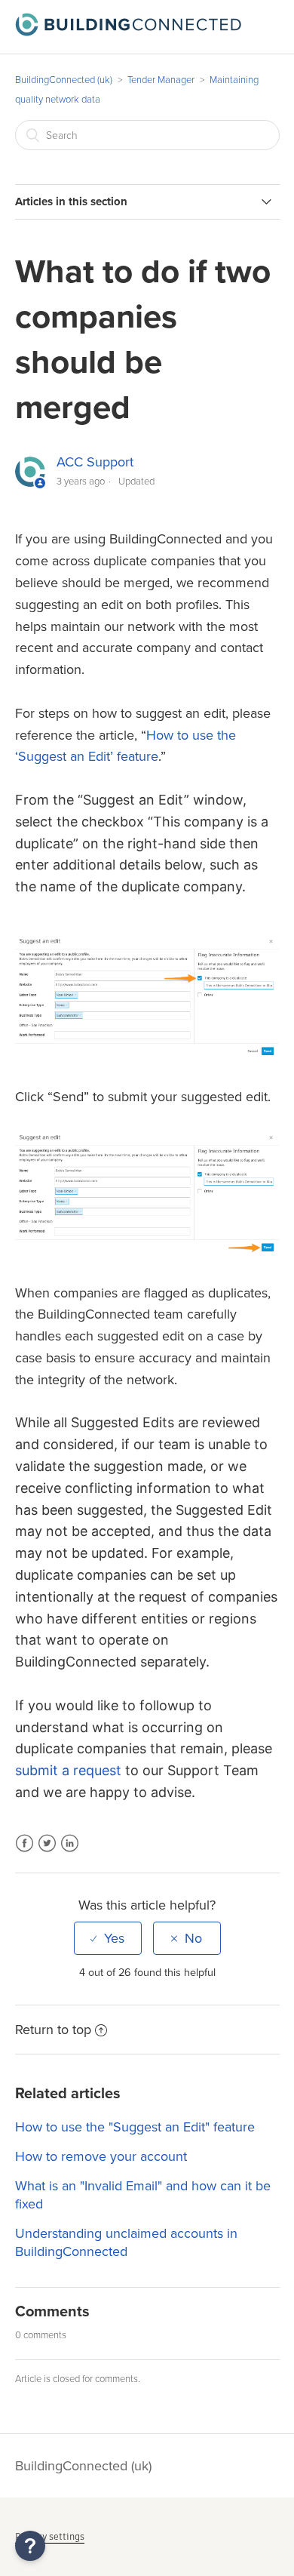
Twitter (47, 1853)
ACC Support (95, 462)
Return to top (53, 2030)
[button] (30, 2546)
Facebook (24, 1853)
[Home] (128, 32)
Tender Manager (161, 80)
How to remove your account (101, 2156)
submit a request (68, 1770)
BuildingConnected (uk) (64, 80)
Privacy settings (50, 2536)
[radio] (108, 1938)
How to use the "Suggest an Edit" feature (135, 2127)
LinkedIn (70, 1853)
